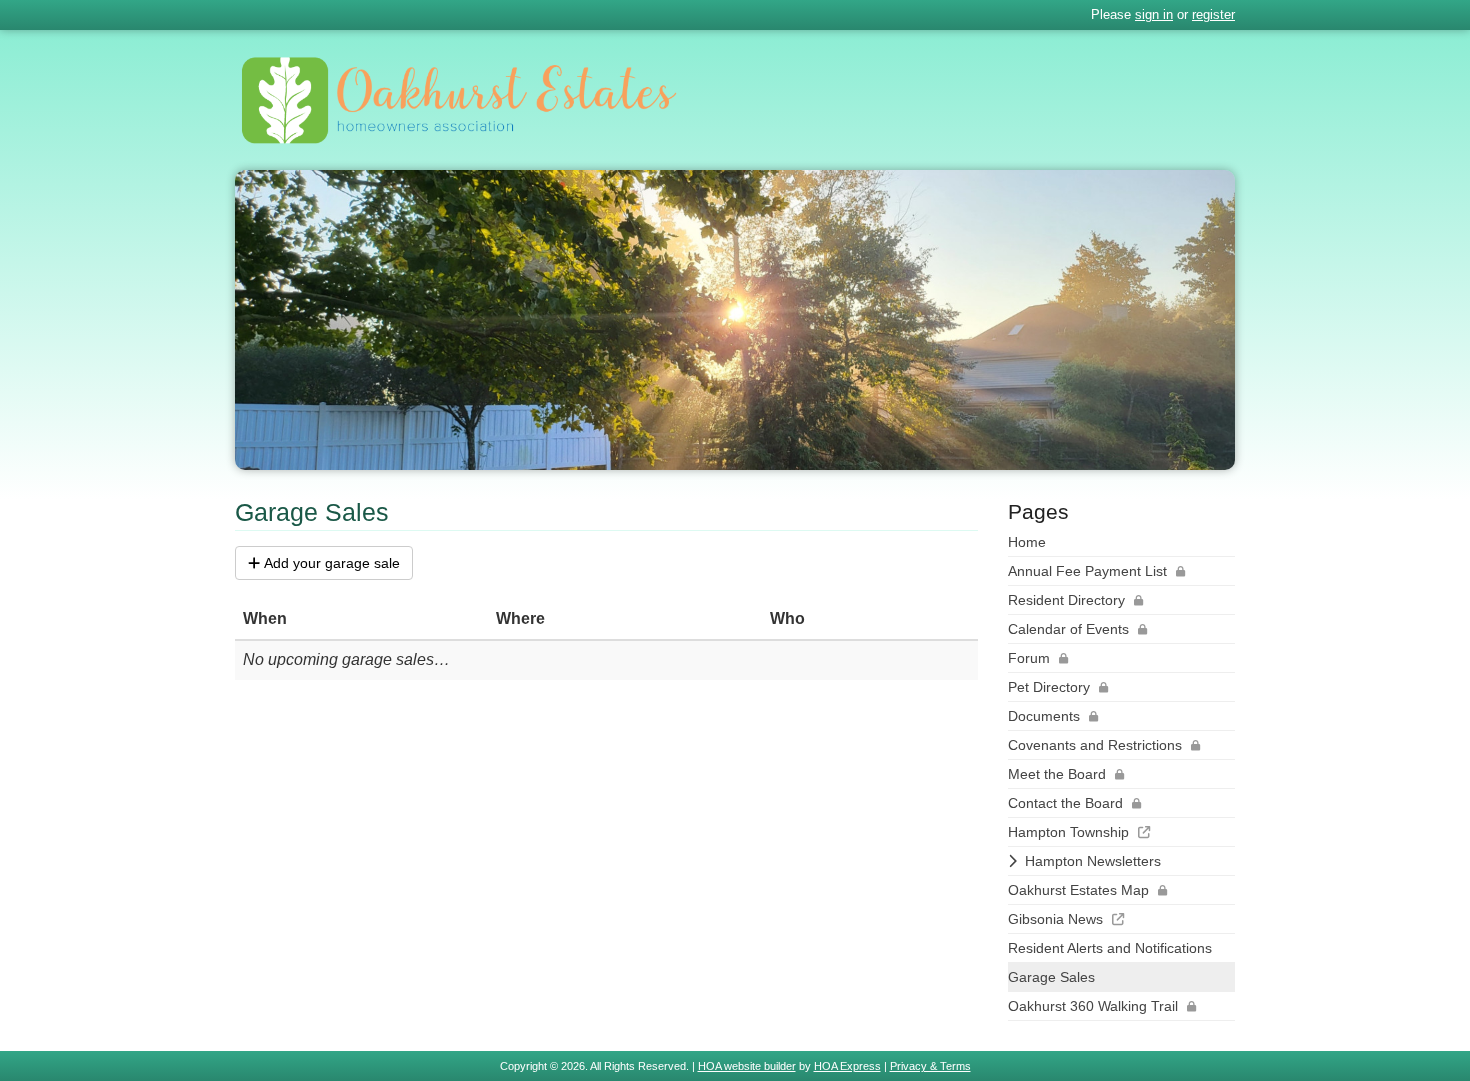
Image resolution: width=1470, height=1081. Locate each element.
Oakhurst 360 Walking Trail (1093, 1006)
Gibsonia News (1055, 919)
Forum (1029, 658)
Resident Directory (1066, 600)
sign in (1154, 14)
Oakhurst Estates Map (1078, 890)
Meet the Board (1057, 774)
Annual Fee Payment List (1087, 571)
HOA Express (847, 1066)
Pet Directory (1049, 687)
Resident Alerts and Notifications (1110, 948)
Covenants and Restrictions (1095, 745)
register (1213, 14)
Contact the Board (1065, 803)
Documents (1044, 716)
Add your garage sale (332, 563)
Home (1027, 542)
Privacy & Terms (930, 1066)
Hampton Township (1068, 832)
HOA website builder (747, 1066)
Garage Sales (1051, 977)
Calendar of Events (1068, 629)
